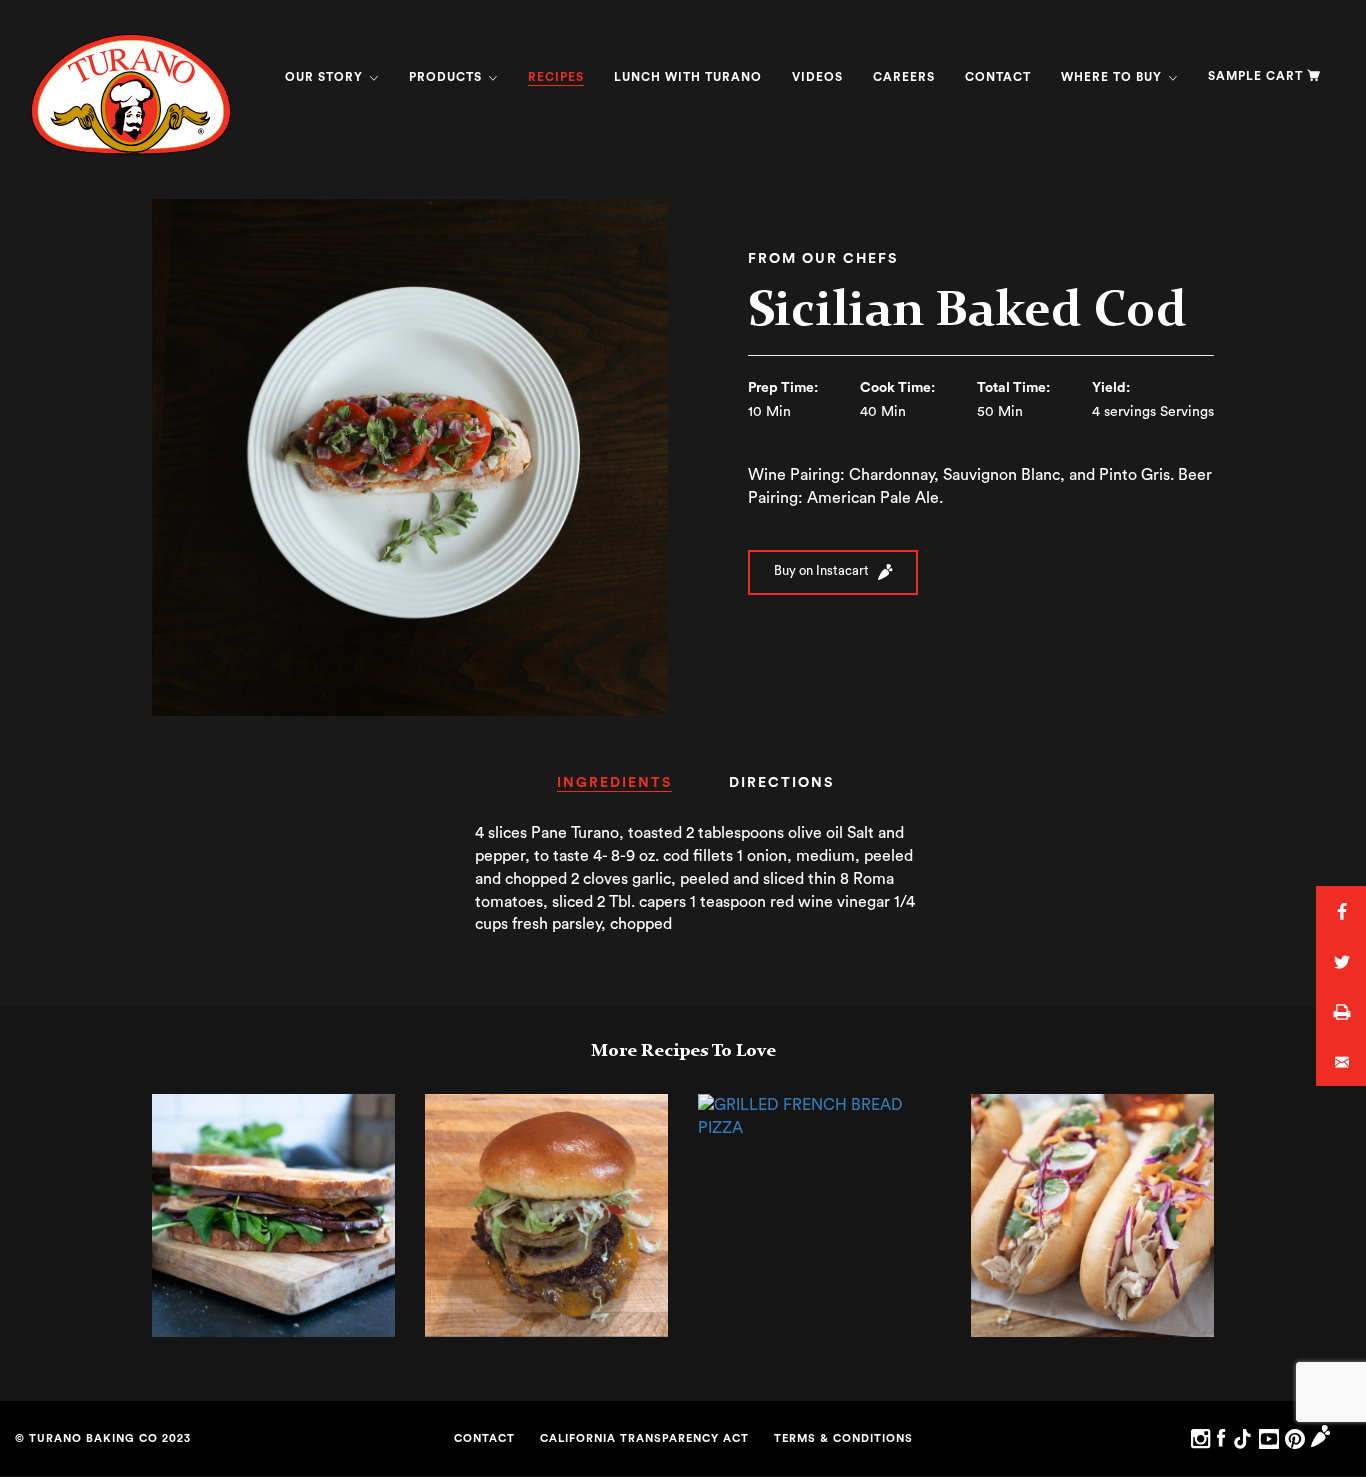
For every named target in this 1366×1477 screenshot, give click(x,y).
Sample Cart (1255, 76)
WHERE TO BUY (1113, 77)
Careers (904, 77)
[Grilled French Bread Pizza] (819, 1116)
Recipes (556, 77)
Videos (817, 77)
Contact (998, 77)
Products (447, 77)
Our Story (326, 77)
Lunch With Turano (688, 77)
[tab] (614, 789)
